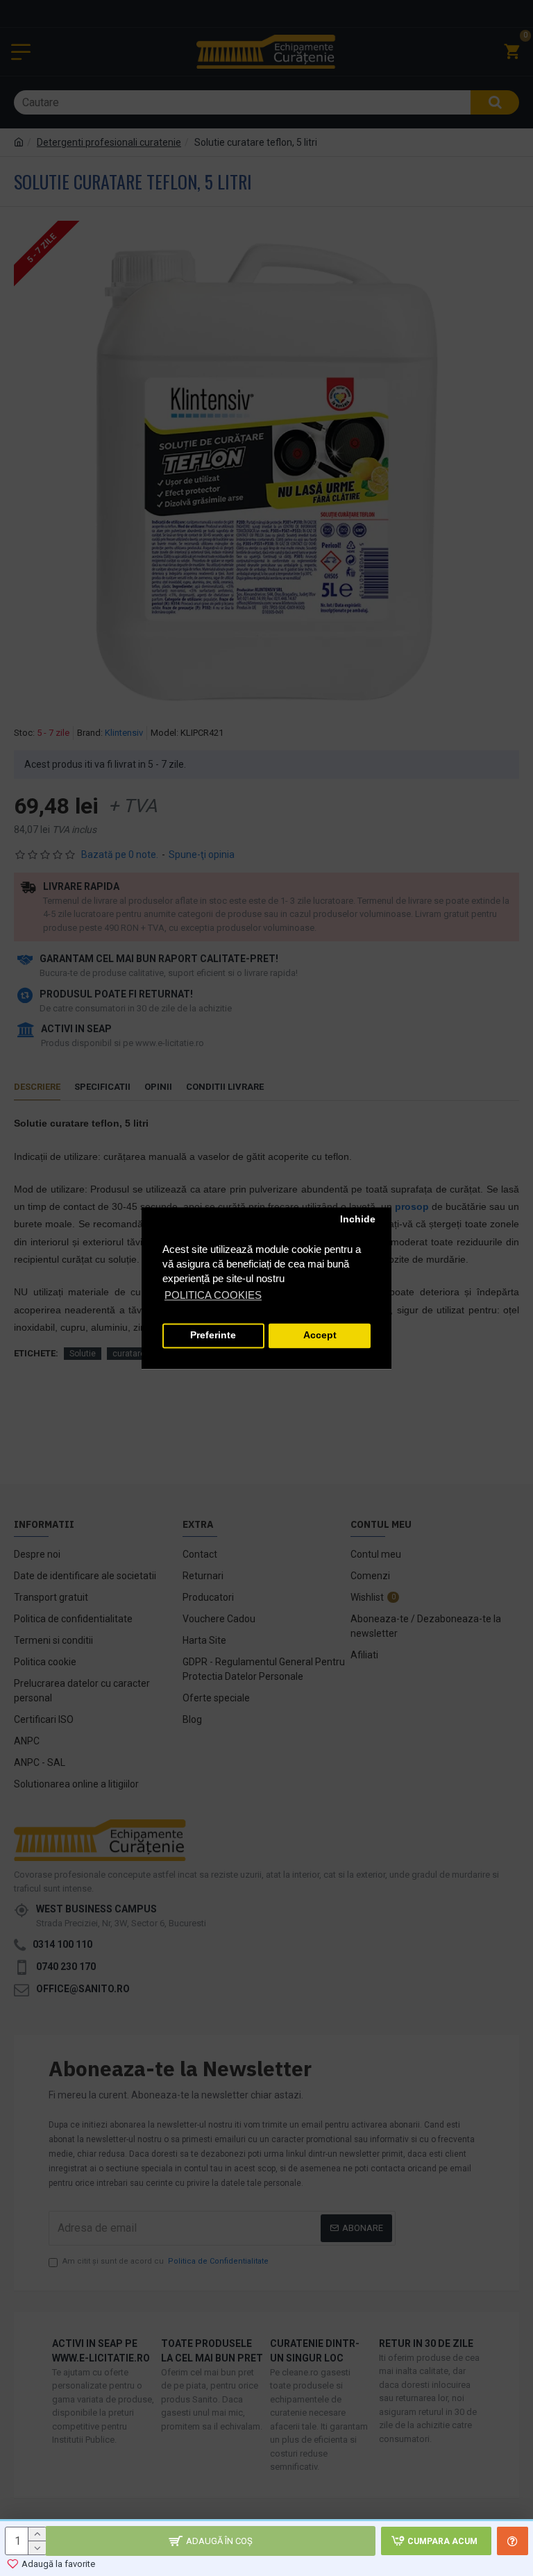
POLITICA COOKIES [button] (213, 1295)
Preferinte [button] (213, 1336)
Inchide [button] (358, 1220)
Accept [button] (320, 1336)
